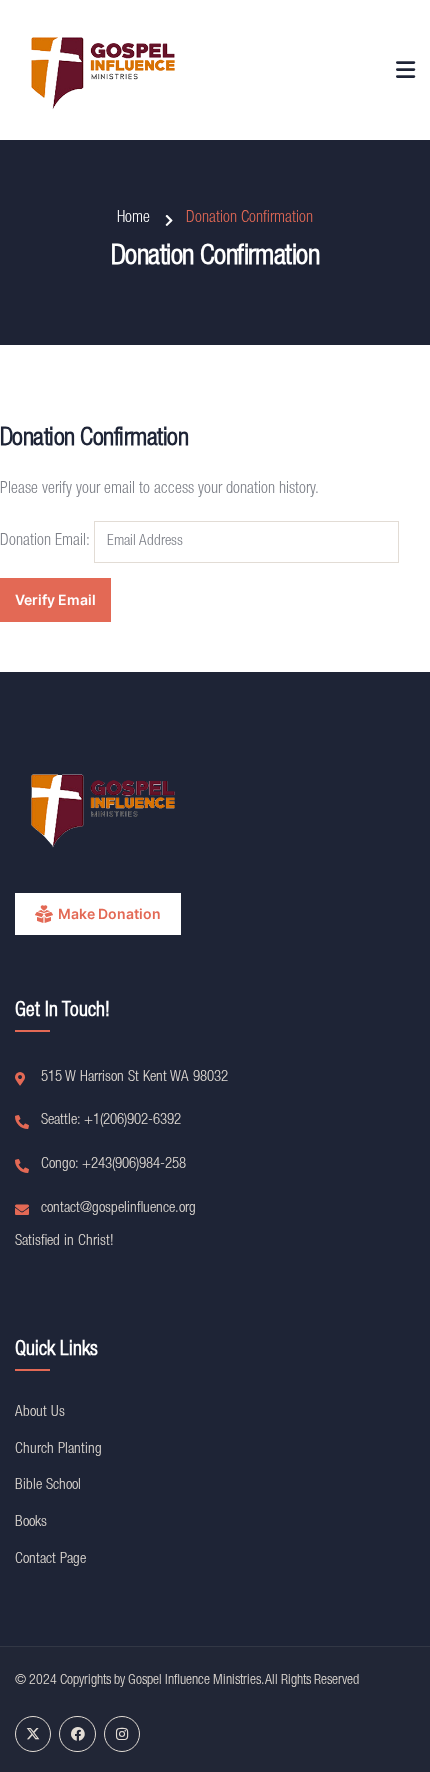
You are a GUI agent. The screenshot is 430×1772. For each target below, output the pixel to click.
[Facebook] (77, 1734)
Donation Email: (45, 542)
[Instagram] (122, 1734)
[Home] (105, 70)
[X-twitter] (33, 1734)
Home (133, 219)
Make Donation (109, 913)
